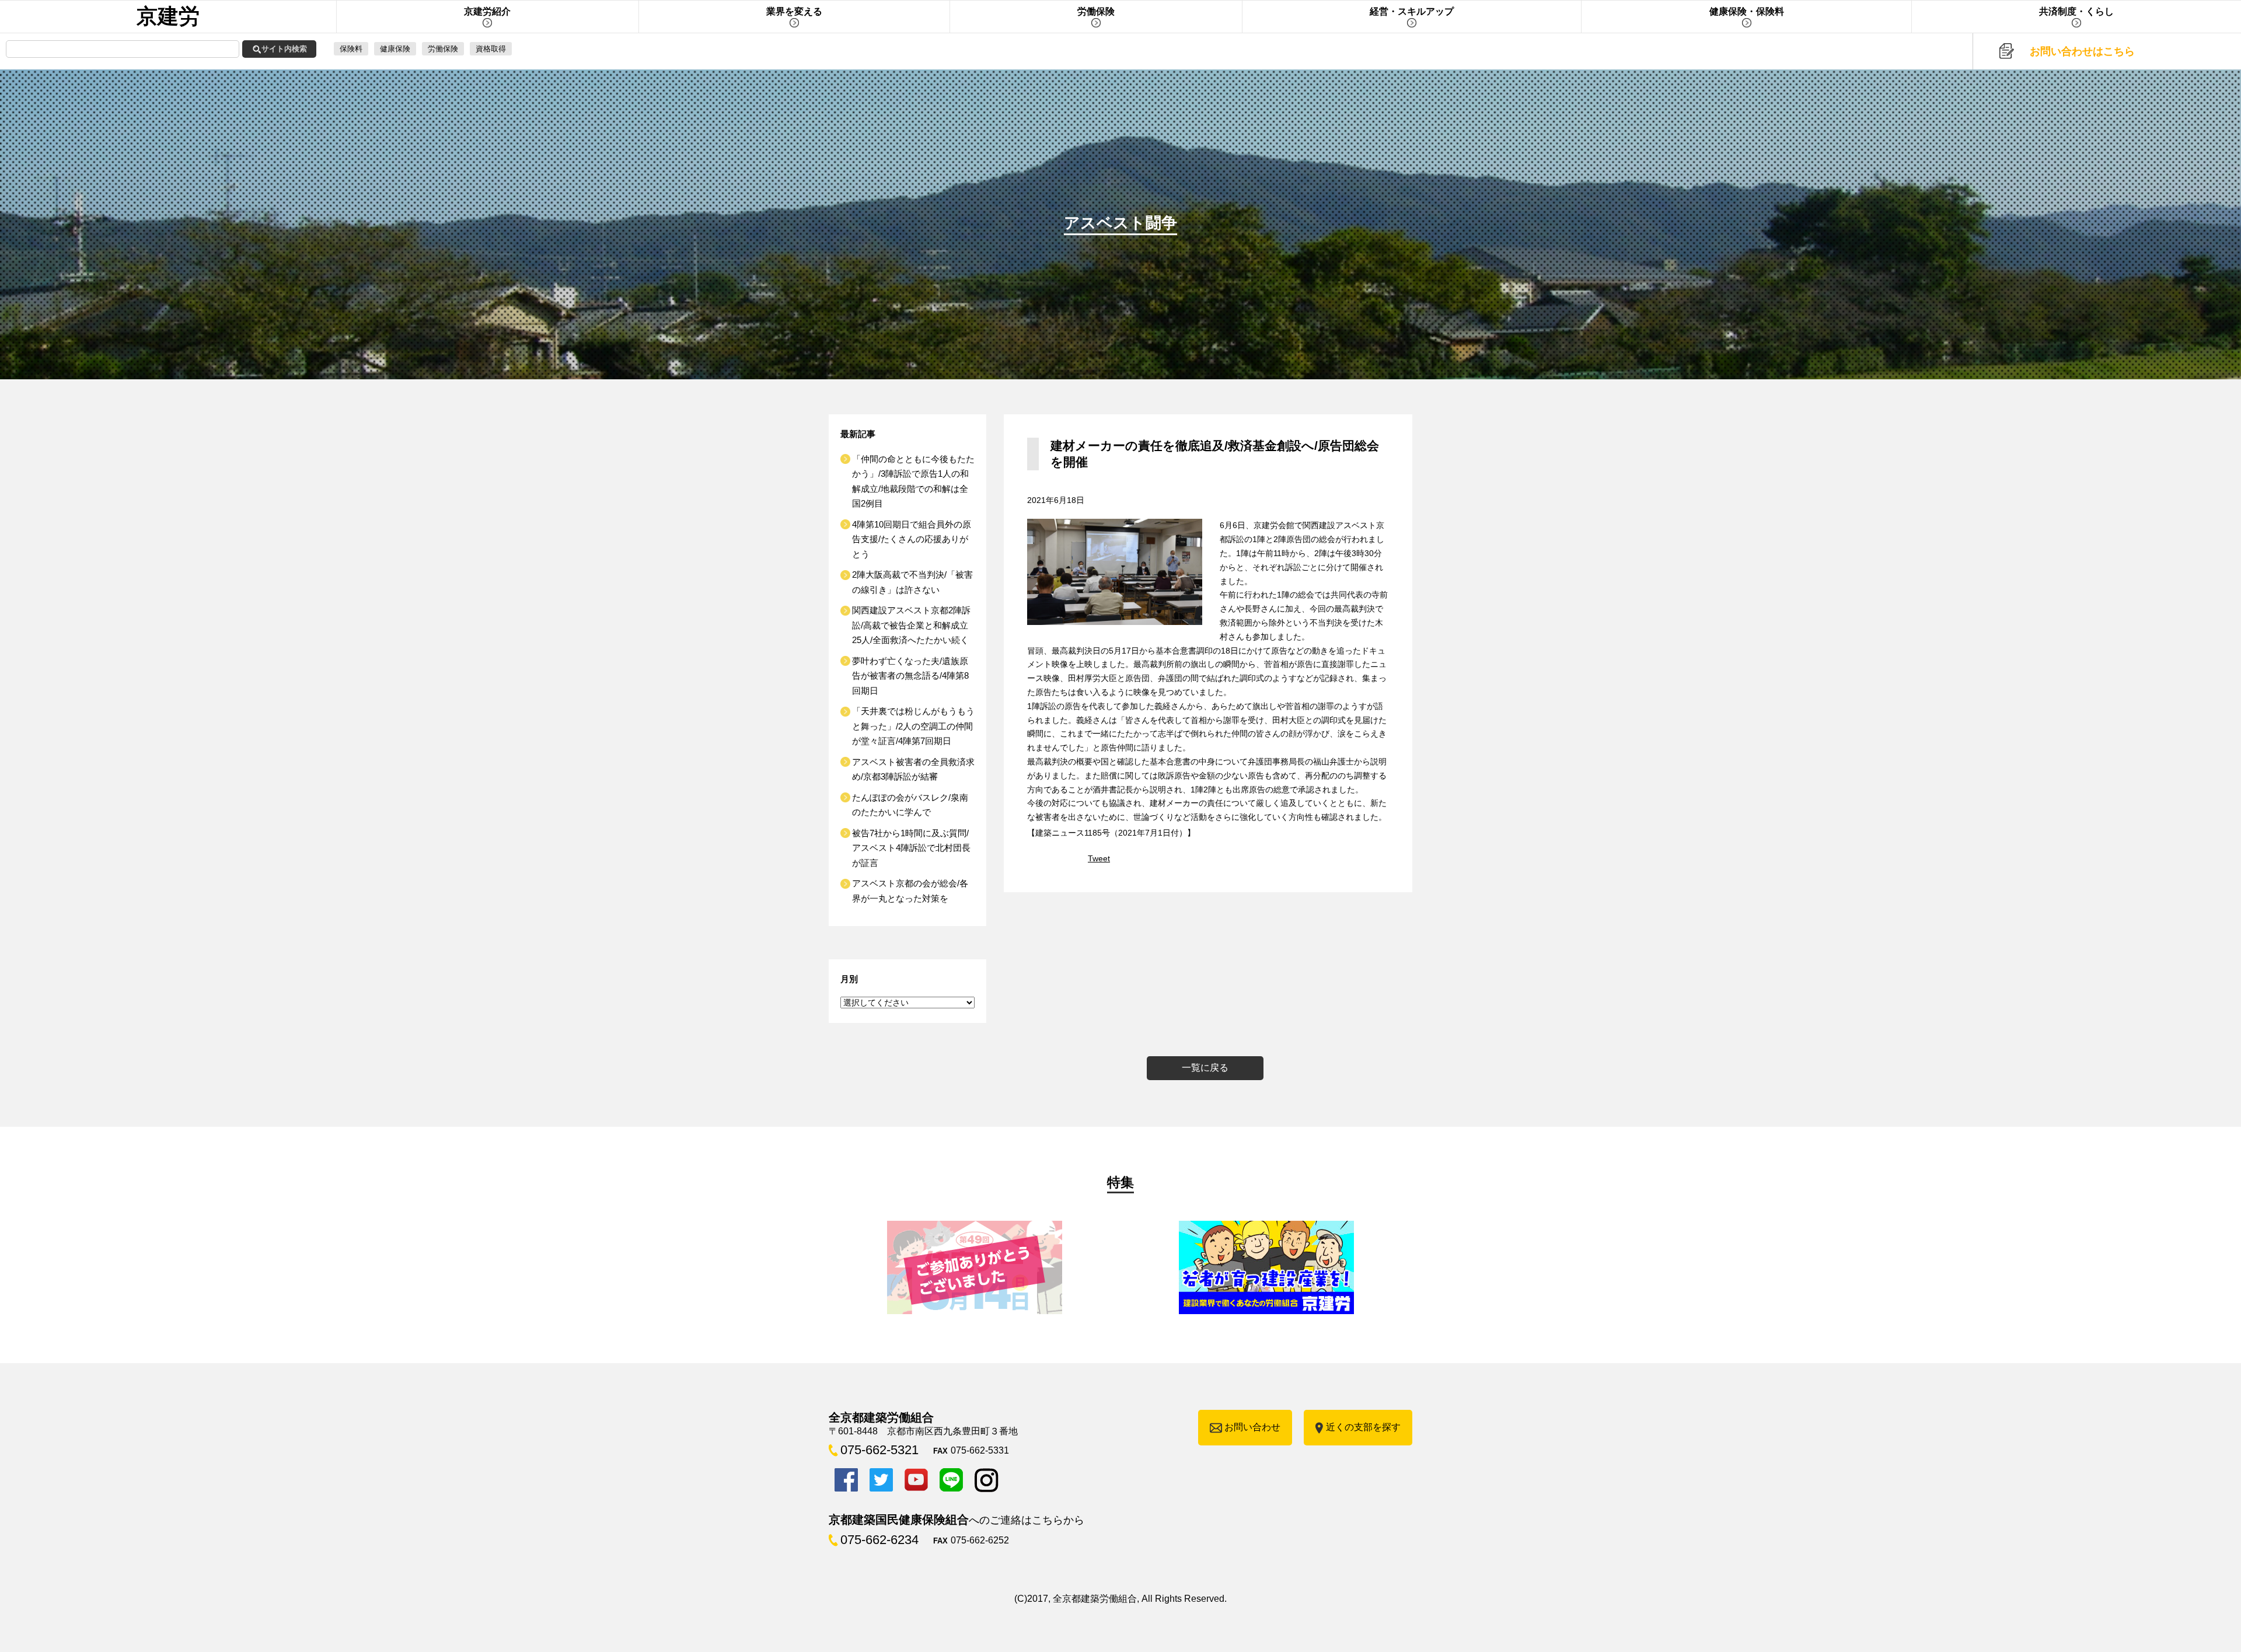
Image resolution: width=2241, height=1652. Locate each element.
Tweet (1099, 858)
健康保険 (395, 49)
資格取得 (491, 49)
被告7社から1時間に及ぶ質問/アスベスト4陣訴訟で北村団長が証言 (911, 848)
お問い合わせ (1252, 1427)
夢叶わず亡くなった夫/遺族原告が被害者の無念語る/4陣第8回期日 (910, 676)
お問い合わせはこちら (2082, 51)
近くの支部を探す (1363, 1427)
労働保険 (443, 49)
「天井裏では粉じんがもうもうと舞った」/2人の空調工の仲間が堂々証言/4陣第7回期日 (913, 726)
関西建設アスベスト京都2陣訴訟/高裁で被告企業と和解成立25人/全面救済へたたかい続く (911, 625)
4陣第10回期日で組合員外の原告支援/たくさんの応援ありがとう (912, 539)
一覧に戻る (1205, 1068)
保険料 (351, 49)
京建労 (168, 16)
